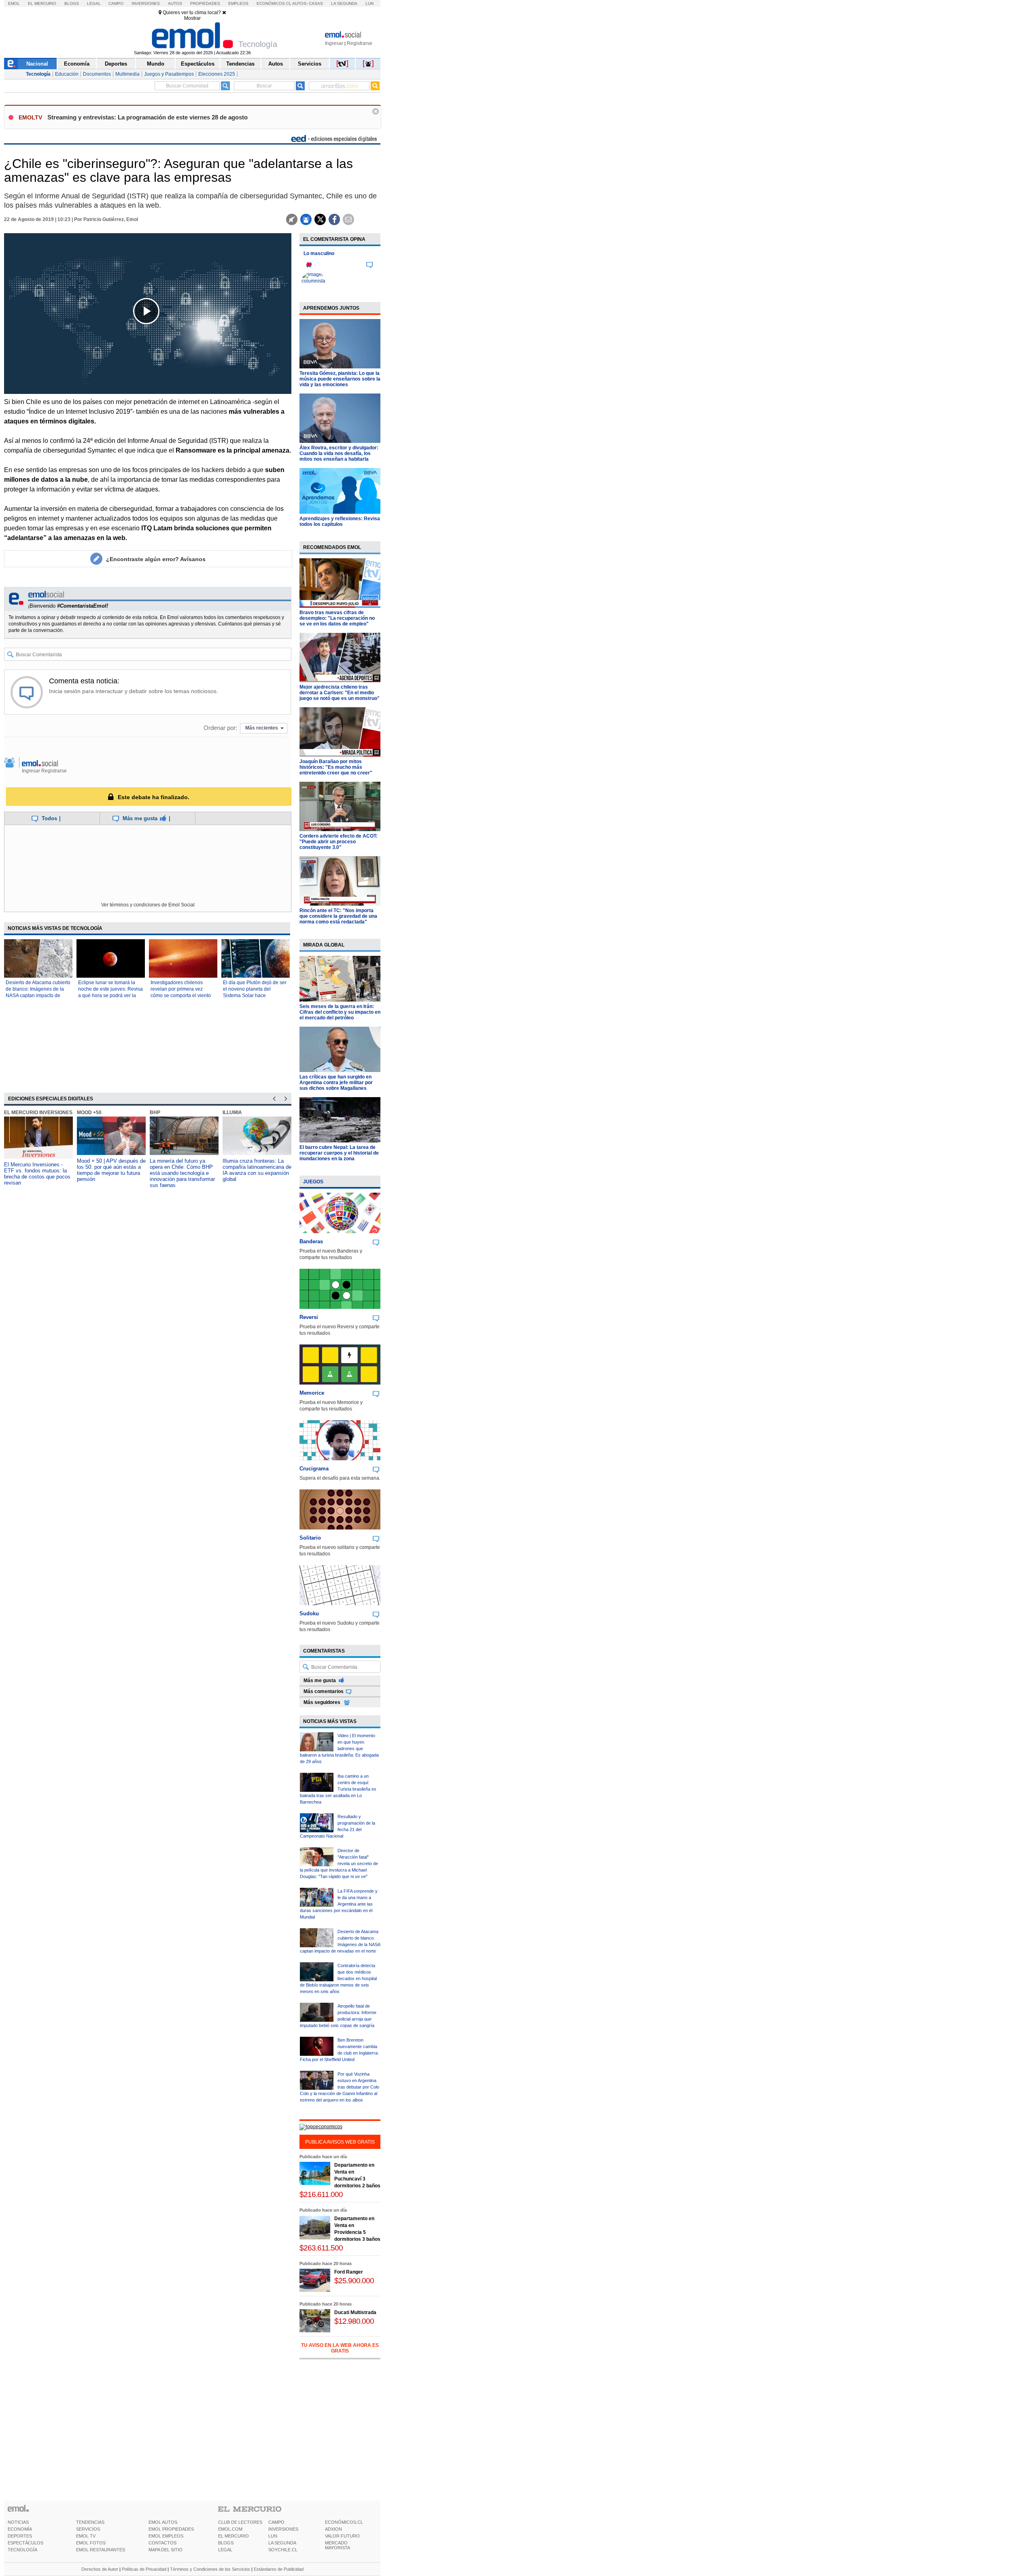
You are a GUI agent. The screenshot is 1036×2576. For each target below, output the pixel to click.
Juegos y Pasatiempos (169, 74)
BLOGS (226, 2543)
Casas (316, 3)
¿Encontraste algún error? (156, 559)
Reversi (309, 1317)
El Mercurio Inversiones (38, 1113)
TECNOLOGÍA (22, 2550)
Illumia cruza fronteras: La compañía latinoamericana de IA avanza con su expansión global (257, 1170)
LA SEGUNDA (282, 2543)
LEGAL (225, 2550)
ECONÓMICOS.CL (344, 2522)
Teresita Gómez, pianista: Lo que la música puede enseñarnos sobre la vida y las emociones (340, 379)
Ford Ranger (349, 2272)
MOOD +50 (89, 1113)
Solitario (310, 1538)
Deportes (116, 64)
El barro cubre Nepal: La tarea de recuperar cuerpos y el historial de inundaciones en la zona (339, 1153)
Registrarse (360, 43)
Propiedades (205, 3)
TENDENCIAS (90, 2522)
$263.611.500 (321, 2248)
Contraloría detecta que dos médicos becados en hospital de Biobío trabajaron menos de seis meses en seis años (338, 1978)
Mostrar (192, 18)
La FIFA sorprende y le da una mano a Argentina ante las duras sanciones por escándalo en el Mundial (339, 1904)
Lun (369, 3)
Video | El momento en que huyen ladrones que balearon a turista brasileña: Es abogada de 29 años (339, 1749)
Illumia (232, 1113)
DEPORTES (20, 2536)
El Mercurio (42, 3)
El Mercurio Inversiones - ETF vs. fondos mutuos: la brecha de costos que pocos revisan (37, 1174)
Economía (77, 64)
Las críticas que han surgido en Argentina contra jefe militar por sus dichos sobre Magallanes (336, 1083)
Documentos (97, 74)
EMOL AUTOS (163, 2522)
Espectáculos (198, 64)
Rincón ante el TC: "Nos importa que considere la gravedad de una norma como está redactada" (338, 916)
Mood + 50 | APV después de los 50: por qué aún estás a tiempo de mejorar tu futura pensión (111, 1170)
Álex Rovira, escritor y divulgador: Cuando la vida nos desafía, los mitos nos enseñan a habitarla (339, 453)
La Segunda (344, 3)
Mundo (156, 64)
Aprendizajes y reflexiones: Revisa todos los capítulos (340, 521)
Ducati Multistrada (355, 2312)
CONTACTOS (162, 2543)
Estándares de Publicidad (279, 2569)
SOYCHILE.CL (283, 2550)
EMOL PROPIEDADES (171, 2529)
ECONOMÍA (20, 2529)
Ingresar (334, 43)
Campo (116, 3)
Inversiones (146, 3)
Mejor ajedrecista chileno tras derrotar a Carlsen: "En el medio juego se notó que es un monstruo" (340, 693)
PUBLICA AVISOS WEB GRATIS (340, 2142)
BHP (155, 1113)
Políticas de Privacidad (144, 2569)
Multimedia (127, 74)
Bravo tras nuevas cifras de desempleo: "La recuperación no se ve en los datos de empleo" (337, 618)
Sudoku (309, 1613)
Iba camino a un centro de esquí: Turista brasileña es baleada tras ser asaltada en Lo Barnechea (338, 1789)
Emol (14, 3)
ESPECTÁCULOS (25, 2543)
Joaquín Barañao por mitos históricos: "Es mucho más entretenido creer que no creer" (336, 767)
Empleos (238, 3)
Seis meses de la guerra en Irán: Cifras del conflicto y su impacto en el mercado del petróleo (340, 1012)
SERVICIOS (88, 2529)
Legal (94, 3)
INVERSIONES (283, 2529)
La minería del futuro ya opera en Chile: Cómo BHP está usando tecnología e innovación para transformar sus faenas (182, 1173)
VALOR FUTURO (342, 2536)
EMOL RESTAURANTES (101, 2550)
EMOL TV (86, 2536)
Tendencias (240, 64)
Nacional (37, 64)
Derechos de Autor (100, 2569)
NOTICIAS (18, 2522)
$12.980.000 (354, 2321)
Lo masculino (319, 253)
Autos (175, 3)
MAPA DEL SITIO (166, 2550)
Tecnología (38, 74)
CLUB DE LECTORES (240, 2522)
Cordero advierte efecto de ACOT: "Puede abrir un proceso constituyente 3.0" (339, 842)
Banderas (311, 1241)
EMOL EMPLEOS (166, 2536)
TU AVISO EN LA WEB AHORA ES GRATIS (340, 2348)
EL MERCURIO (234, 2536)
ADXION (333, 2529)
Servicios (310, 64)
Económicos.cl (274, 3)
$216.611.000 (321, 2194)
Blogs (72, 3)
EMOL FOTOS (91, 2543)
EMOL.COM (230, 2529)
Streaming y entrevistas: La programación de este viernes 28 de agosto (148, 117)
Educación (67, 74)
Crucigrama (314, 1469)
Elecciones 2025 (217, 74)
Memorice (312, 1393)
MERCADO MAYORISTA (338, 2545)
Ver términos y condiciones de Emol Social (148, 905)
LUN (273, 2536)
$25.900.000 (354, 2281)
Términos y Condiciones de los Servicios (210, 2569)
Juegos (313, 1182)
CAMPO (276, 2522)
